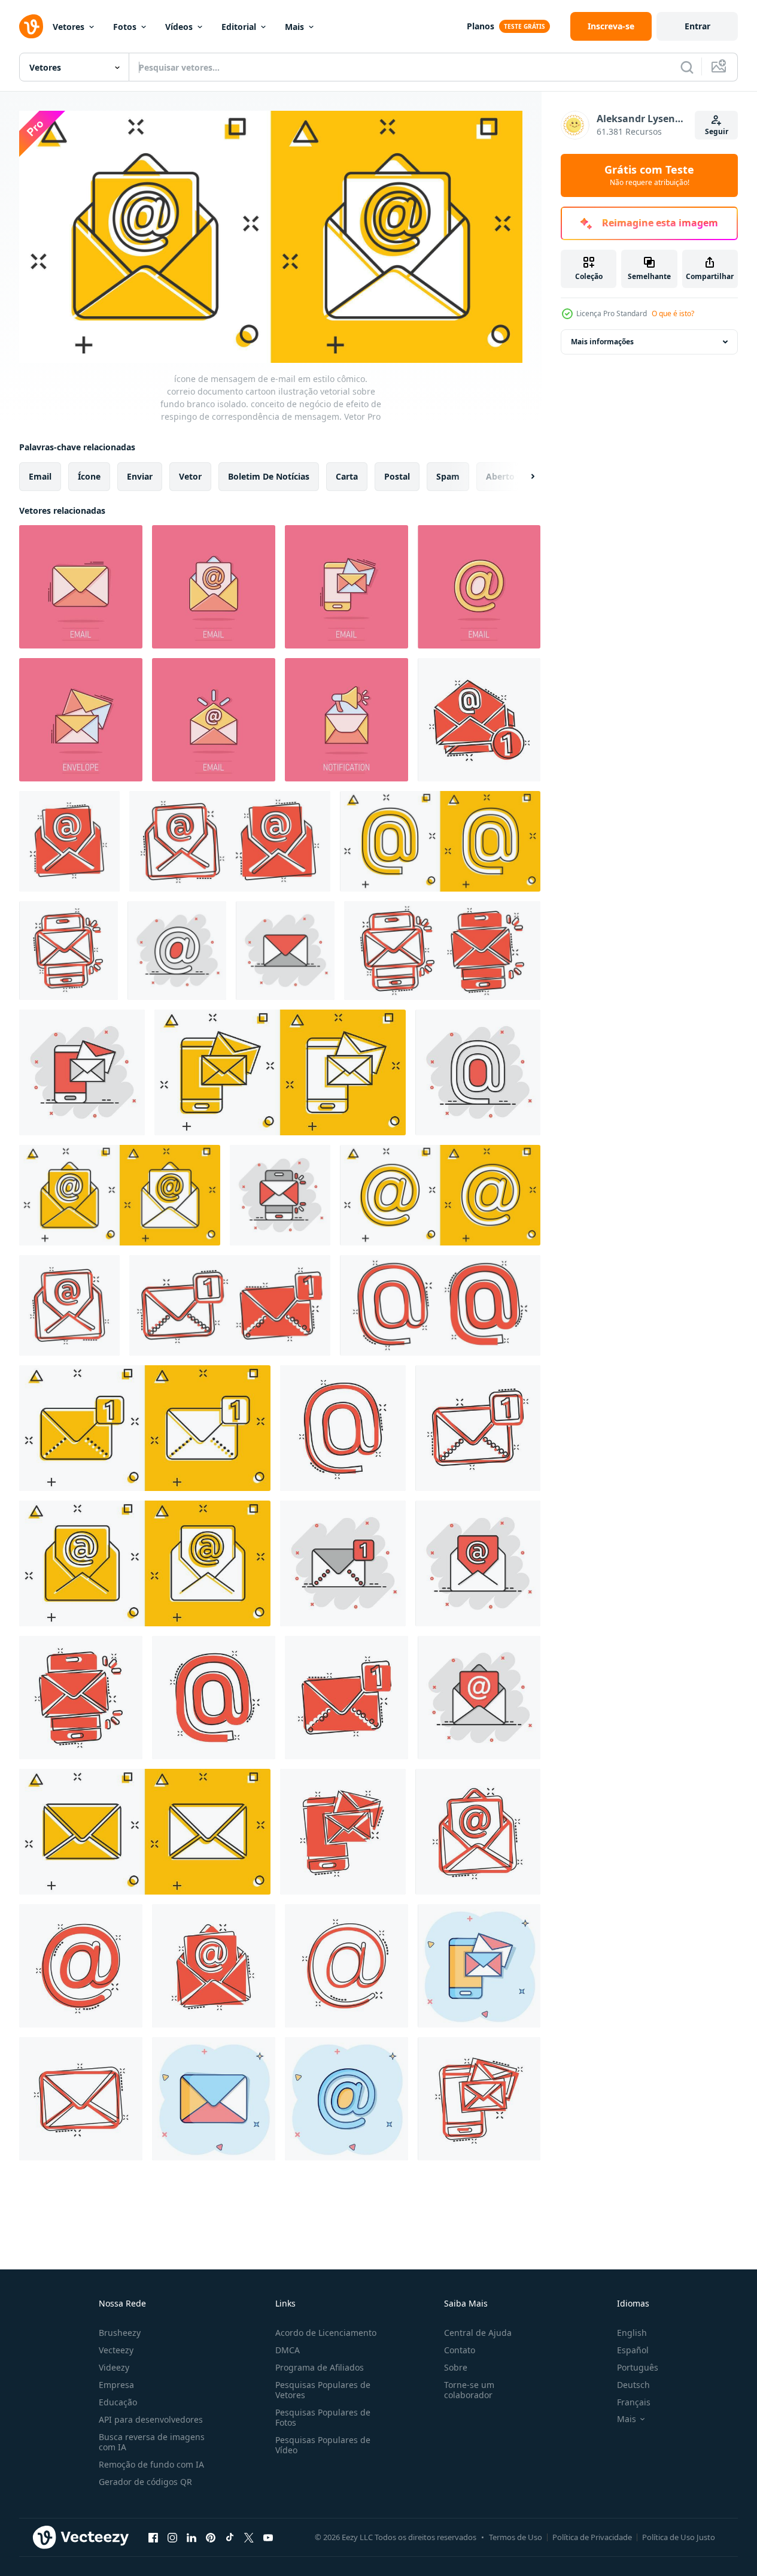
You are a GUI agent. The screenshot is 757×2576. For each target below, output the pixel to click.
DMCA (288, 2350)
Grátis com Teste (649, 175)
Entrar (697, 26)
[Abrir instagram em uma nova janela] (172, 2538)
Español (633, 2350)
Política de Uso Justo (679, 2537)
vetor (190, 476)
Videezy (114, 2367)
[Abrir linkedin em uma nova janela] (191, 2538)
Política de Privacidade (592, 2537)
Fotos (125, 27)
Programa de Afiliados (320, 2367)
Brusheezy (120, 2333)
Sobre (456, 2367)
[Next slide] (522, 476)
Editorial (239, 27)
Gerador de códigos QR (145, 2482)
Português (638, 2367)
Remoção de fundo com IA (151, 2464)
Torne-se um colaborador (469, 2390)
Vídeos (179, 27)
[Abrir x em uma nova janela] (249, 2538)
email (40, 476)
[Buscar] (687, 67)
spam (448, 476)
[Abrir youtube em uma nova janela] (268, 2538)
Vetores (69, 27)
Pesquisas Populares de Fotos (323, 2417)
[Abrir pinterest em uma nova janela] (211, 2538)
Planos (481, 26)
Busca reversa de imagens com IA (152, 2442)
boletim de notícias (269, 476)
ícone (89, 476)
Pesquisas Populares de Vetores (323, 2390)
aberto (500, 476)
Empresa (116, 2385)
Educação (118, 2402)
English (632, 2333)
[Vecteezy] (31, 26)
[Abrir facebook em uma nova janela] (153, 2538)
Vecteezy (116, 2350)
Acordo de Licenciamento (326, 2333)
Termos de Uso (516, 2537)
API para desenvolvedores (151, 2419)
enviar (140, 476)
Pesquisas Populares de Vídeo (323, 2445)
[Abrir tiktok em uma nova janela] (230, 2538)
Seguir (717, 131)
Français (634, 2402)
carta (347, 476)
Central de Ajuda (478, 2333)
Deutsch (633, 2385)
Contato (460, 2350)
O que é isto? (673, 313)
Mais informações (602, 342)
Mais (294, 27)
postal (397, 476)
